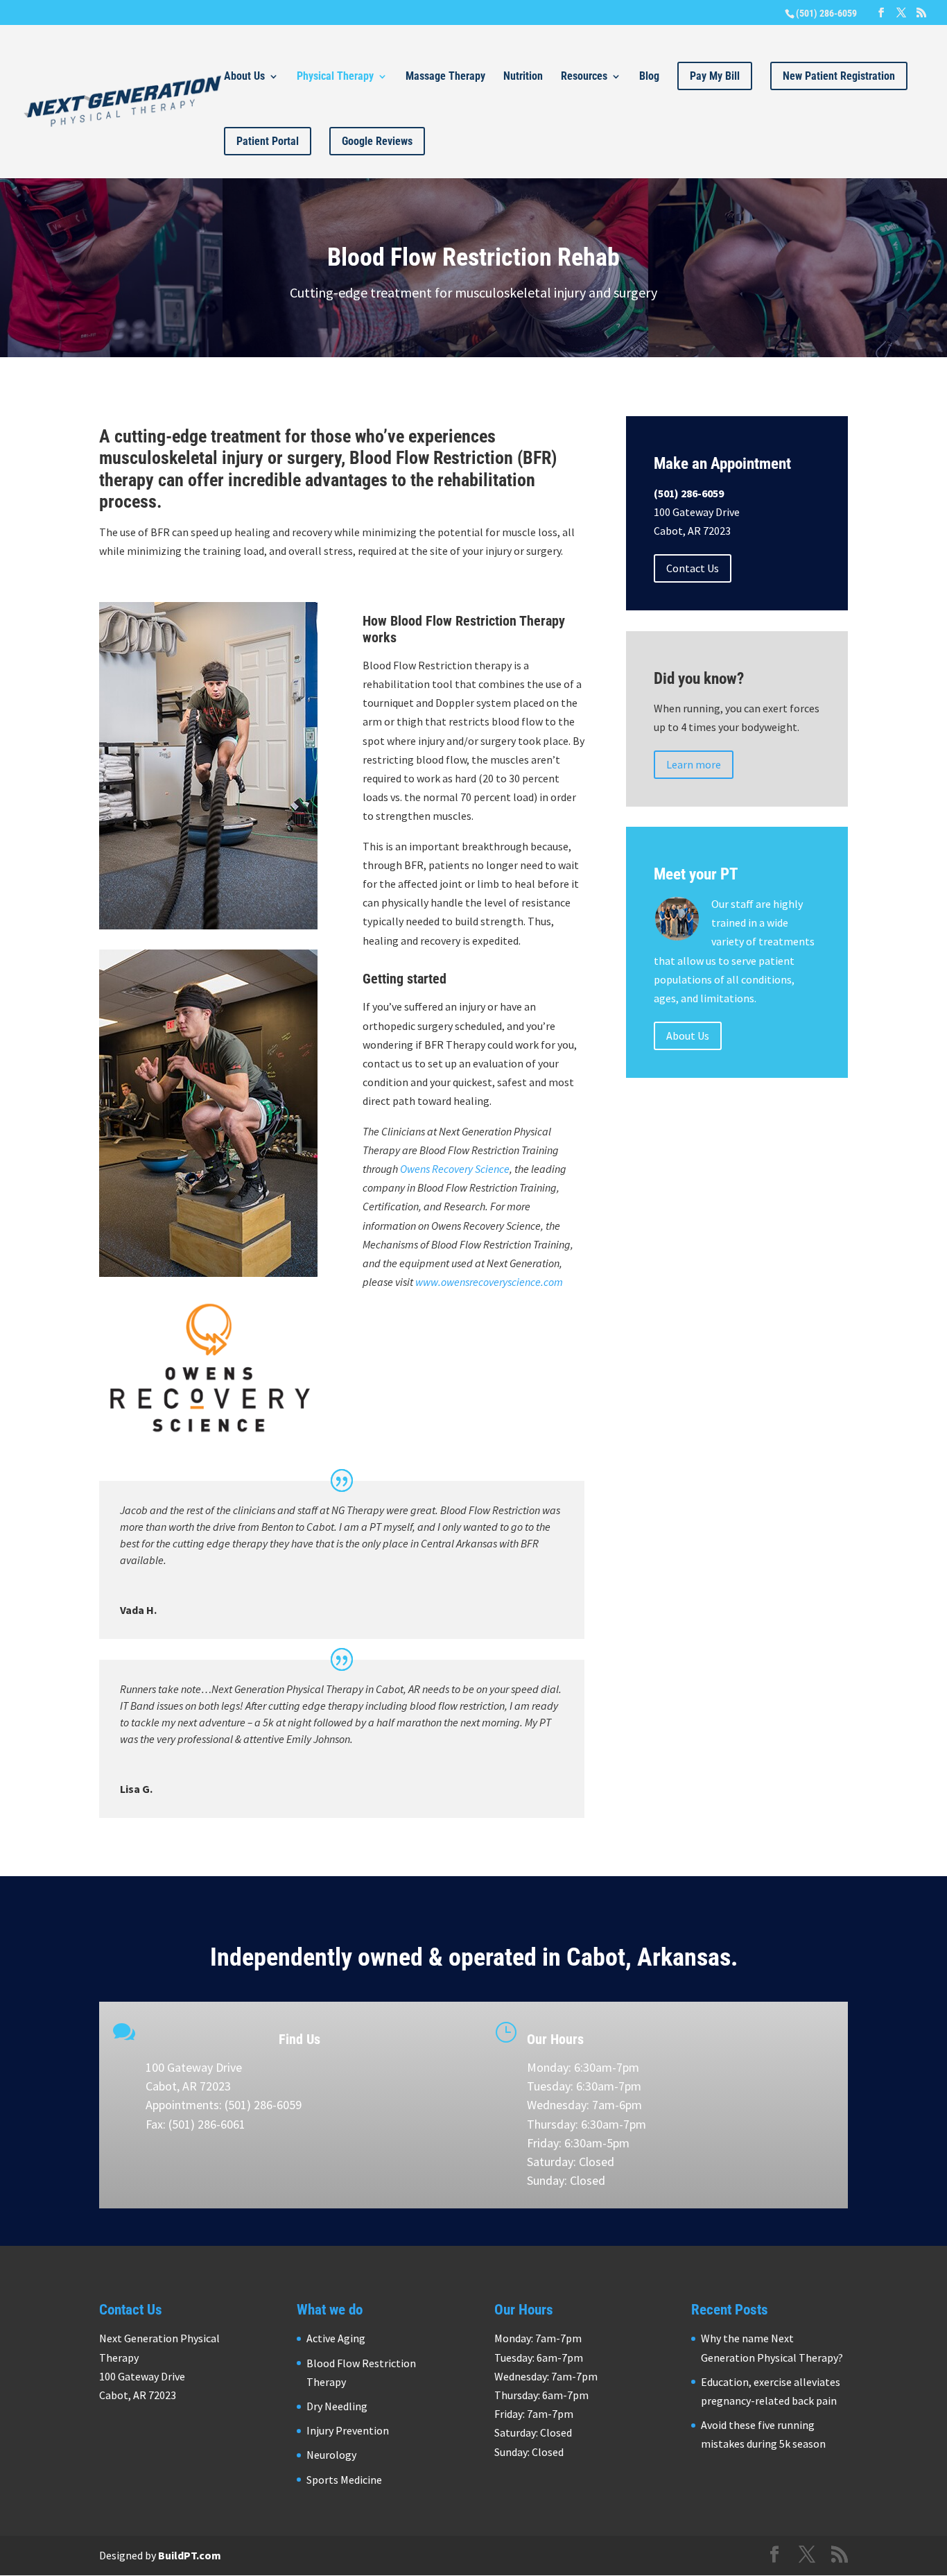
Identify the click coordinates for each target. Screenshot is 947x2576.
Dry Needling (337, 2406)
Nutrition (523, 77)
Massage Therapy (445, 77)
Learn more (694, 764)
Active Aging (336, 2338)
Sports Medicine (344, 2480)
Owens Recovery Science (455, 1169)
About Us (244, 77)
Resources (584, 77)
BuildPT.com (190, 2555)
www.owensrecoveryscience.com (489, 1282)
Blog (649, 77)
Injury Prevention (348, 2430)
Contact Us (693, 568)
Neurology (331, 2455)
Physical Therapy (335, 77)
